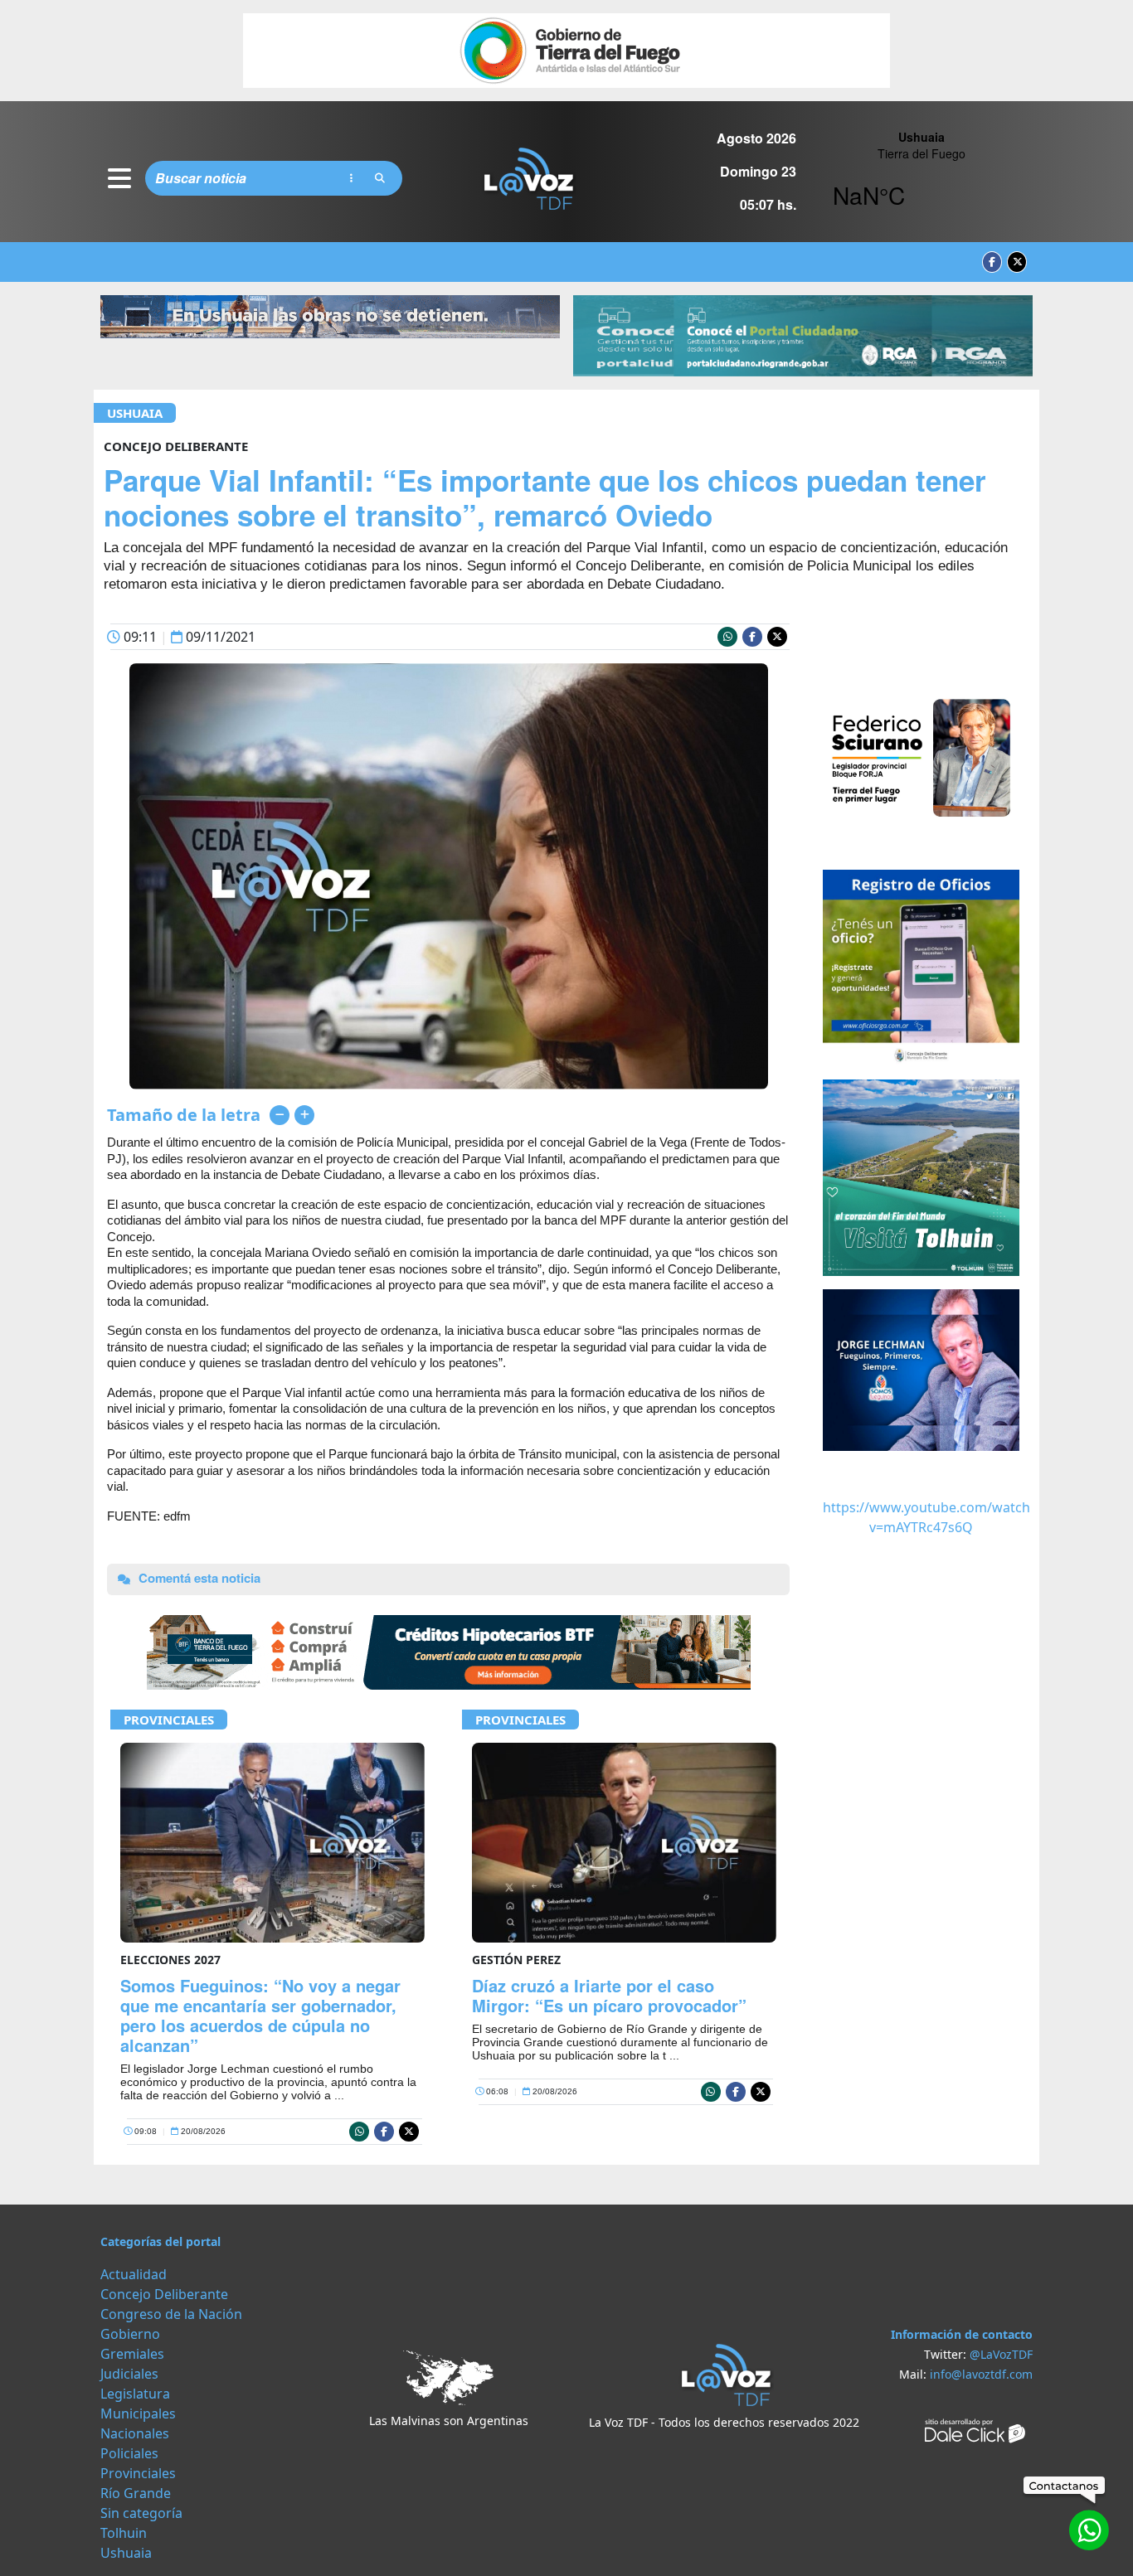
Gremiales (132, 2354)
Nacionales (135, 2433)
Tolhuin (124, 2533)
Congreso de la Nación (171, 2314)
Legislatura (135, 2394)
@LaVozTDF (1001, 2354)
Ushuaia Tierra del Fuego (921, 178)
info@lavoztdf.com (981, 2374)
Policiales (129, 2453)
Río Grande (136, 2493)
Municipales (138, 2413)
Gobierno (130, 2334)
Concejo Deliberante (164, 2294)
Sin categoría (141, 2513)
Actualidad (134, 2274)
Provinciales (169, 1720)
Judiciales (129, 2374)
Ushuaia (135, 413)
